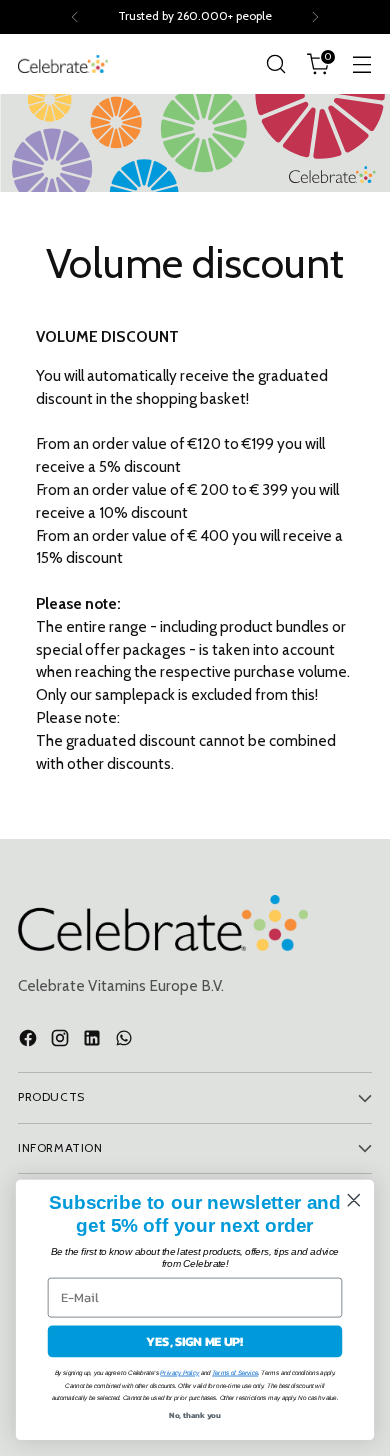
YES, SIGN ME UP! (194, 1341)
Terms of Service (235, 1372)
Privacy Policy (179, 1372)
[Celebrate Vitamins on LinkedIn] (94, 1041)
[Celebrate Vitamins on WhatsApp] (126, 1041)
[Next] (315, 17)
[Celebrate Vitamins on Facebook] (30, 1041)
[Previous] (75, 17)
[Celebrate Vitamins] (63, 63)
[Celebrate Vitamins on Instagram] (62, 1041)
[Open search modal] (275, 64)
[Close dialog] (354, 1200)
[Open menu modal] (361, 64)
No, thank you (195, 1415)
